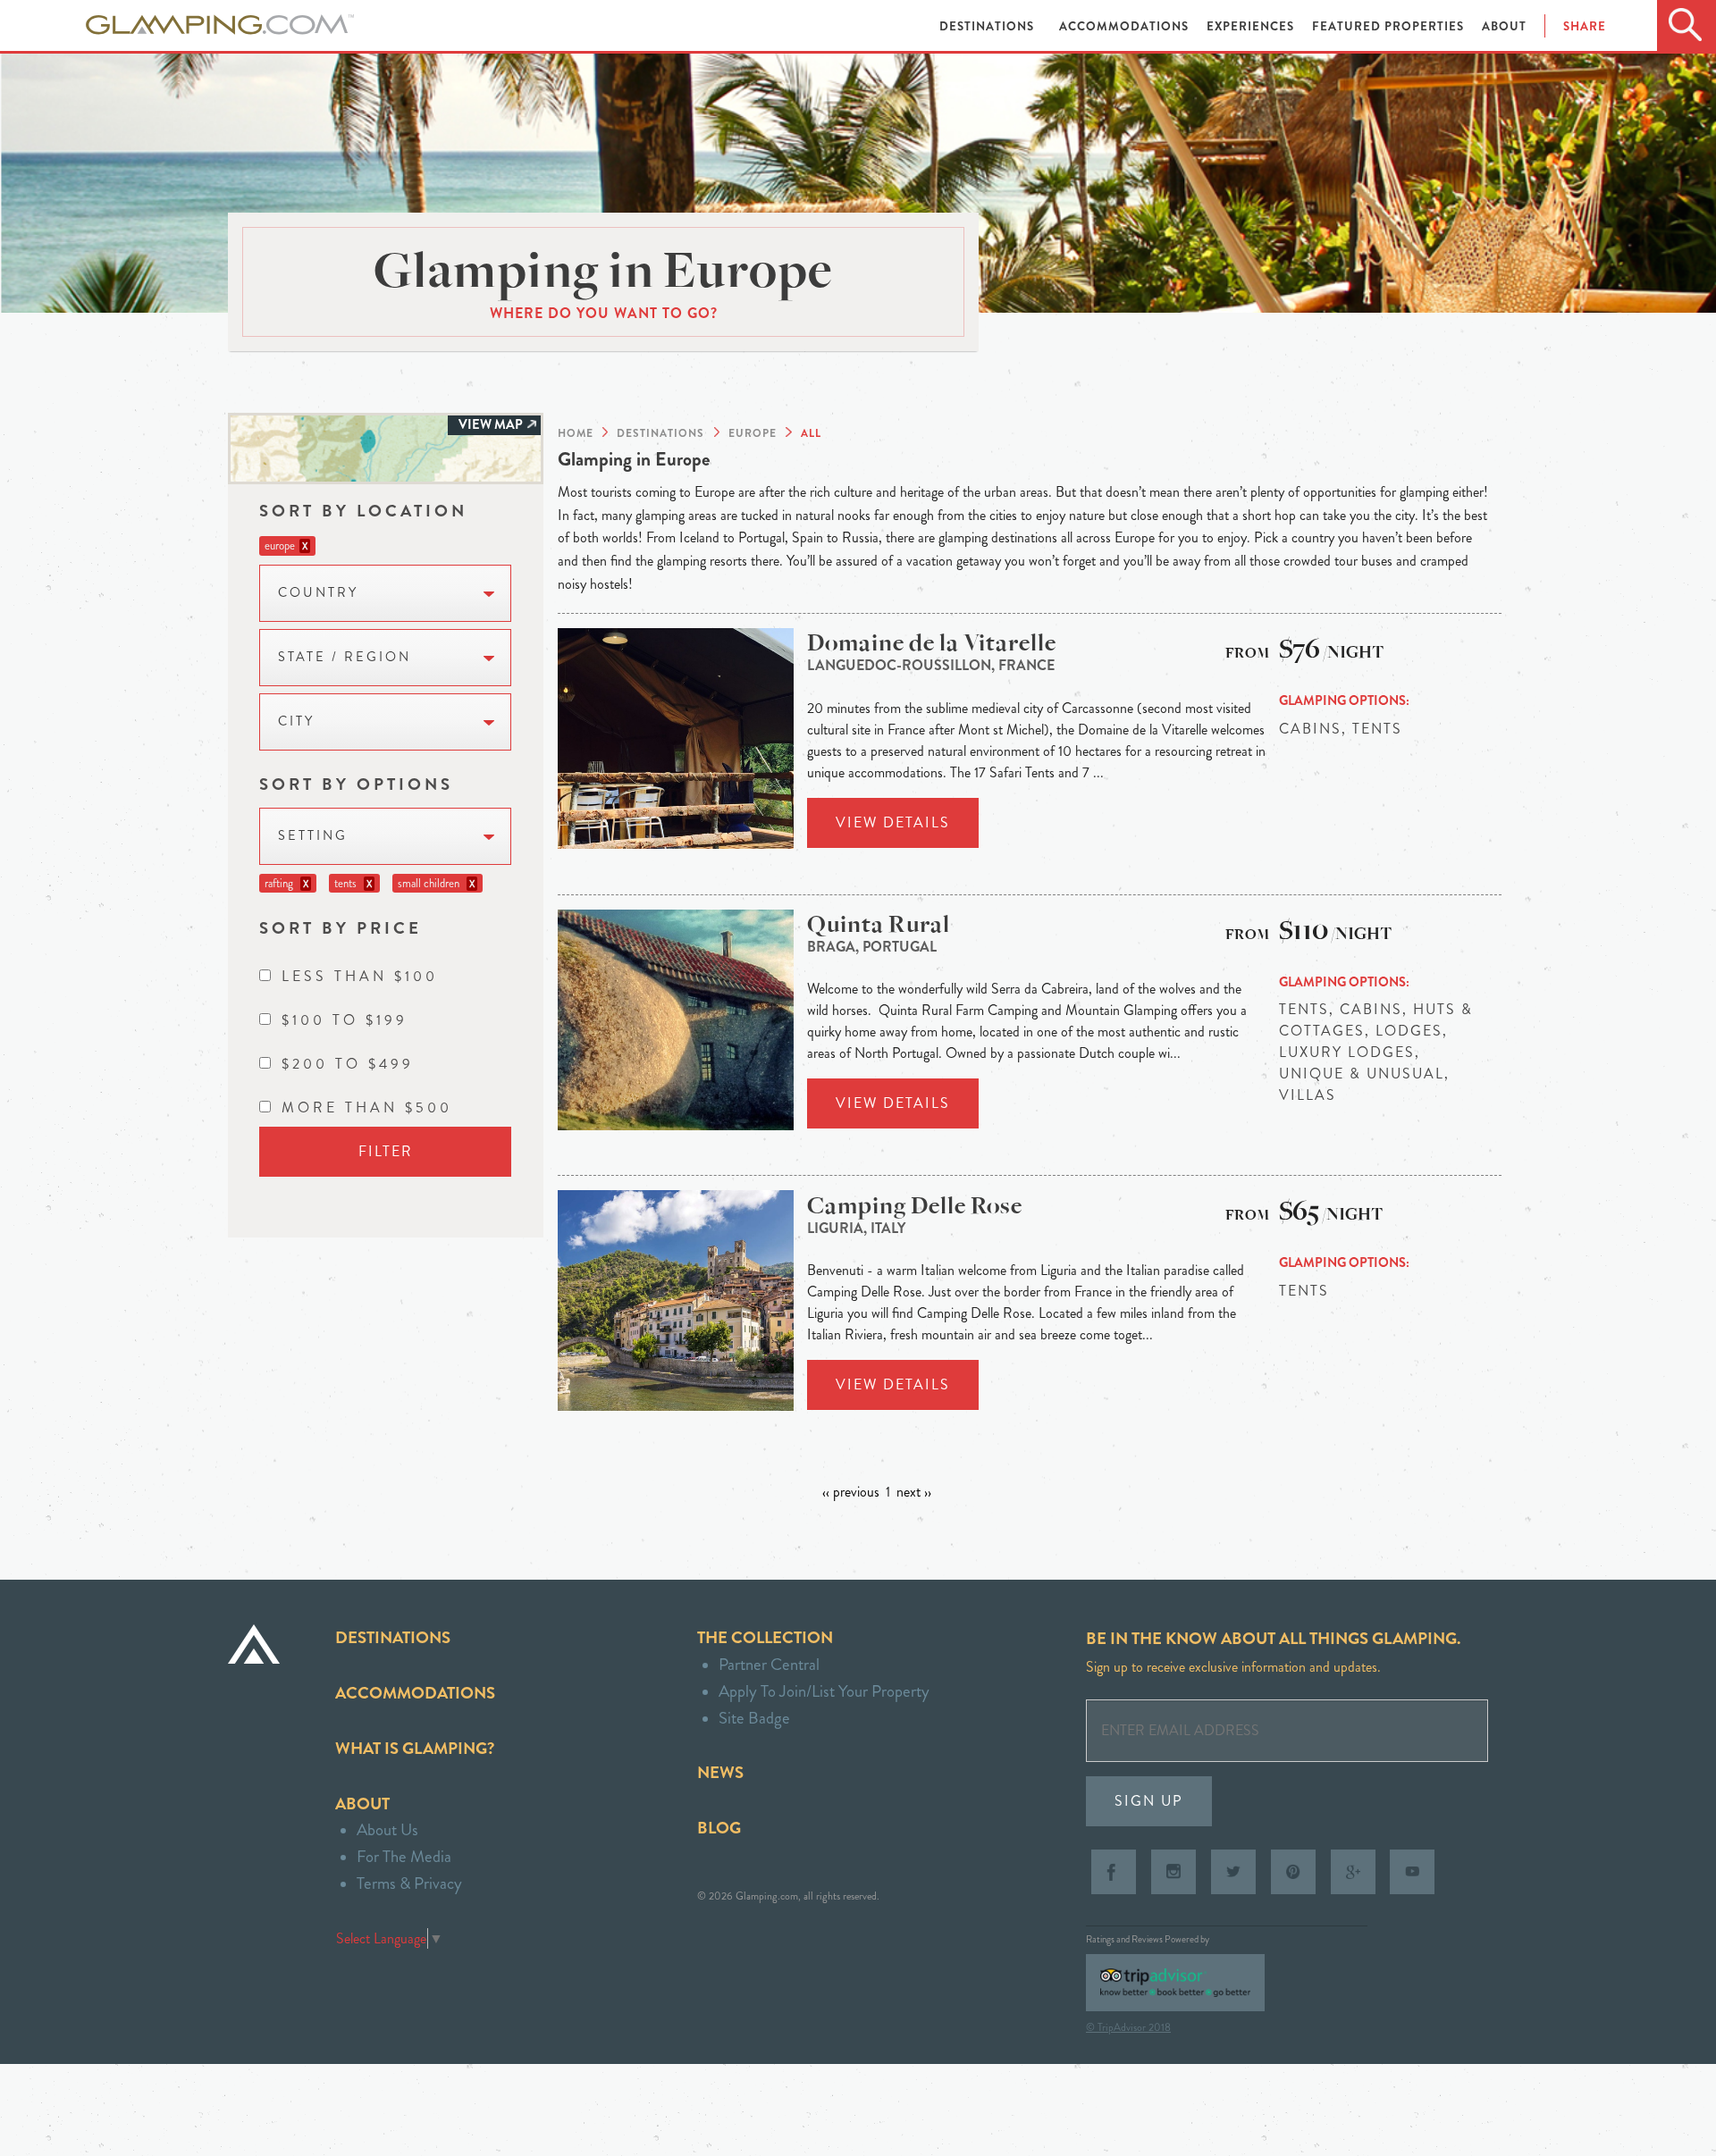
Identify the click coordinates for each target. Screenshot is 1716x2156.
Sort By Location (363, 511)
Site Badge (754, 1718)
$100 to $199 (345, 1020)
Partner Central (769, 1664)
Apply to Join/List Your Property (824, 1691)
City (296, 721)
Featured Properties (1390, 26)
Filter (386, 1151)
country (318, 593)
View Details (893, 822)
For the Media (404, 1856)
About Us (387, 1829)
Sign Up (1149, 1801)
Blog (719, 1828)
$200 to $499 (348, 1064)
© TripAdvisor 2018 (1128, 2027)
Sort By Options (356, 784)
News (720, 1772)
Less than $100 (360, 976)
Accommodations (1126, 26)
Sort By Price (341, 928)
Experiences (1252, 26)
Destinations (988, 26)
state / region (345, 657)
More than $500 (367, 1107)
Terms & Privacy (409, 1883)
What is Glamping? (415, 1748)
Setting (313, 836)
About (1504, 26)
